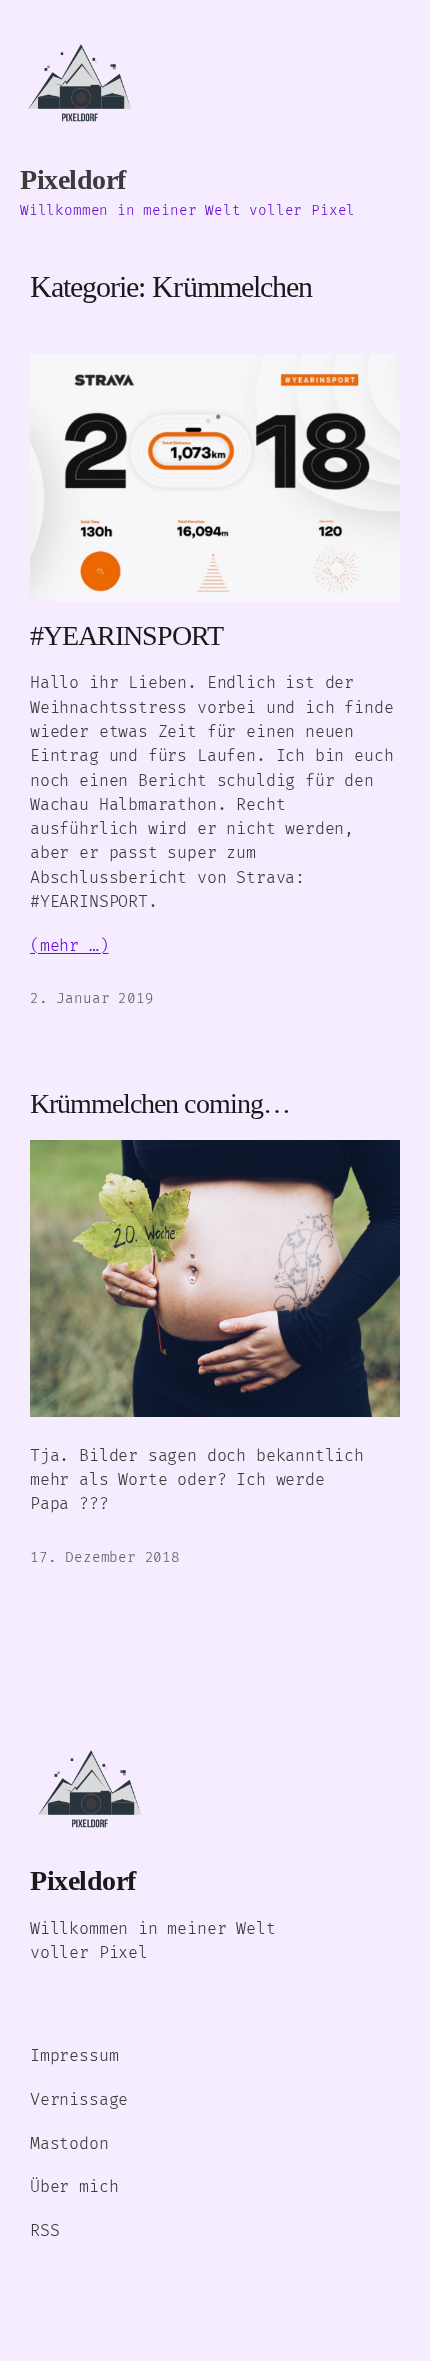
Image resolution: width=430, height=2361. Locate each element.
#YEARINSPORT (126, 635)
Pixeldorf (73, 179)
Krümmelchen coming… (160, 1103)
